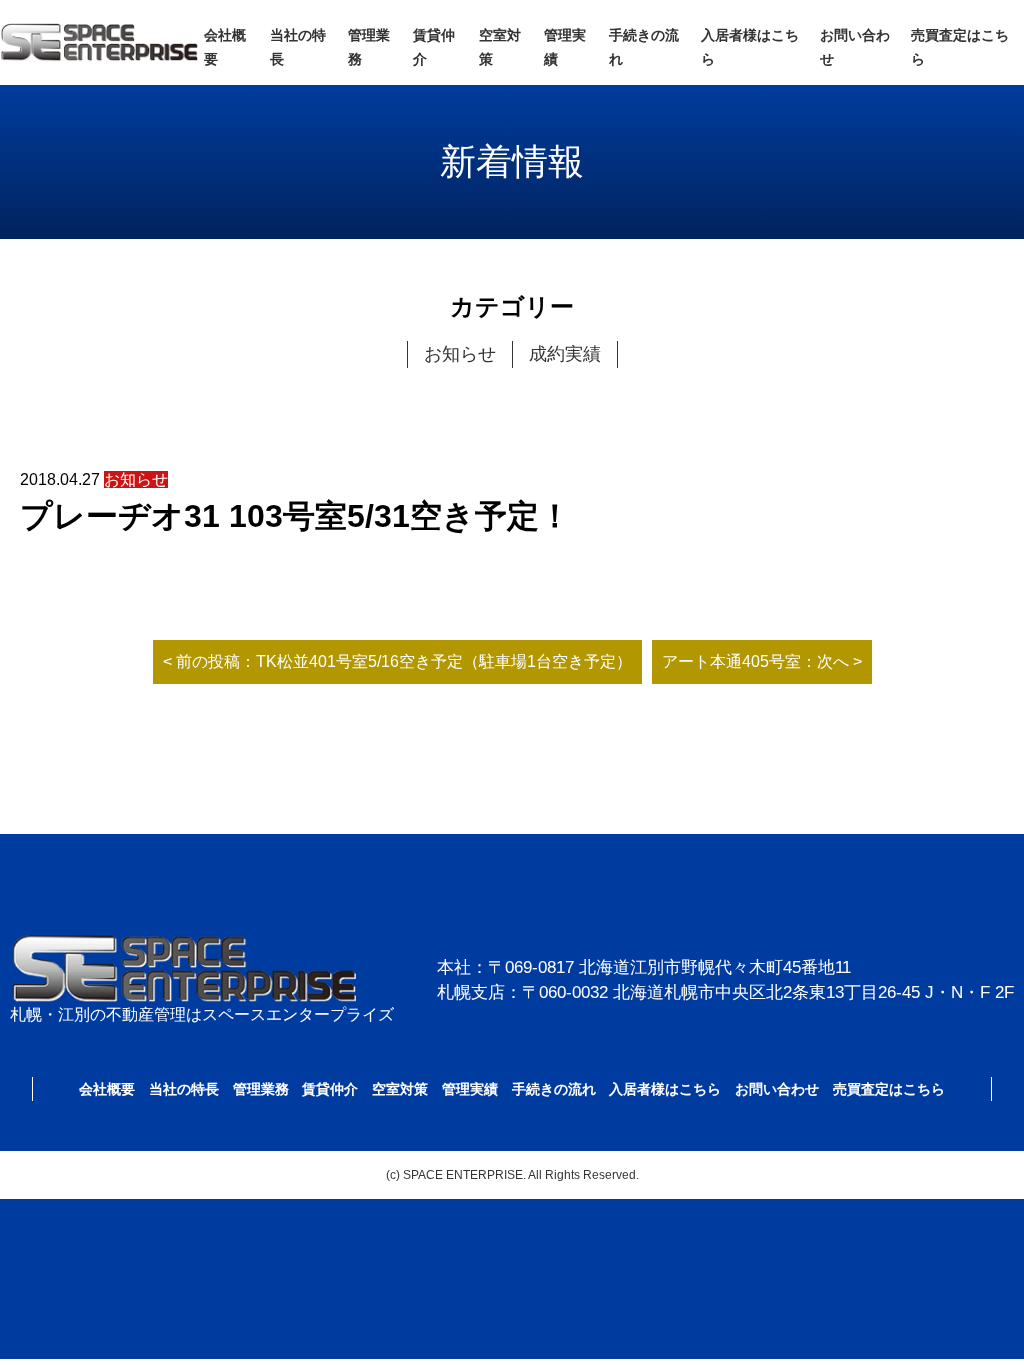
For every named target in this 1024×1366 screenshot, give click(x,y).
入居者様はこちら (665, 1089)
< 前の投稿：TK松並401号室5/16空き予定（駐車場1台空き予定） (397, 661)
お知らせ (460, 354)
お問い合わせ (777, 1089)
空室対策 (400, 1089)
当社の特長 (184, 1089)
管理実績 (470, 1089)
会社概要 (107, 1089)
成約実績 (565, 354)
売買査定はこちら (889, 1089)
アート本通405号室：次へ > (762, 661)
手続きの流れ (554, 1089)
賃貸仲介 (330, 1089)
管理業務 (261, 1089)
